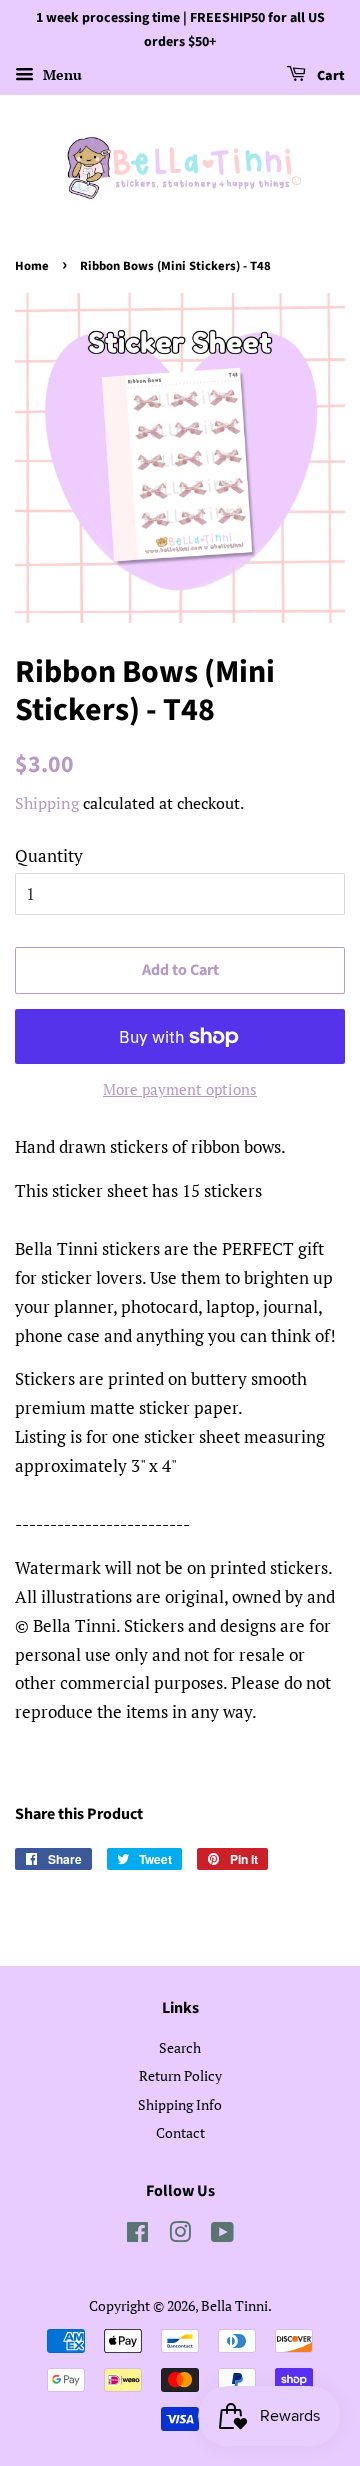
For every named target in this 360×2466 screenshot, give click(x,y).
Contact (180, 2132)
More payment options (180, 1089)
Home (32, 266)
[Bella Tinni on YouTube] (222, 2235)
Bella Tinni (234, 2305)
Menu (60, 74)
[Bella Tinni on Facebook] (137, 2235)
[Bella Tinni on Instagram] (180, 2235)
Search (180, 2047)
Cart (329, 76)
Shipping (47, 803)
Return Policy (180, 2075)
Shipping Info (180, 2104)
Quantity (49, 855)
